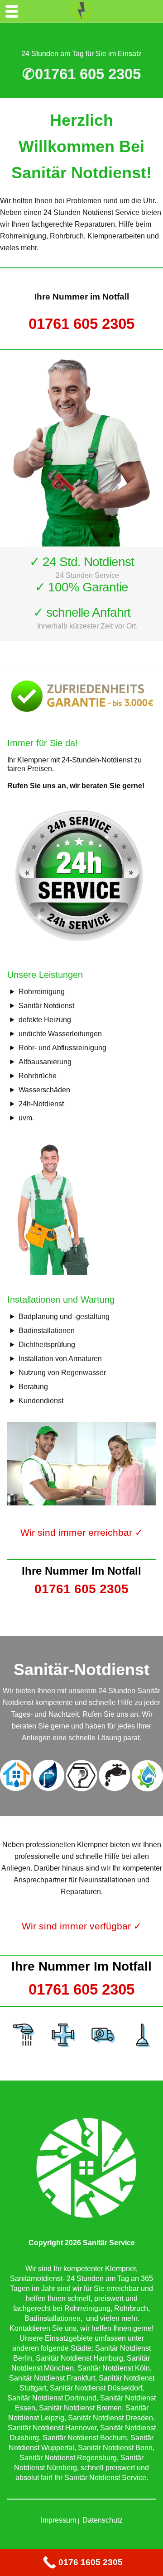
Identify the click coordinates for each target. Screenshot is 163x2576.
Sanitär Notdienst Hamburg (79, 2358)
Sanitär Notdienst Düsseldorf (96, 2388)
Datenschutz (103, 2520)
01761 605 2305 (81, 324)
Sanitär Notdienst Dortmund (52, 2398)
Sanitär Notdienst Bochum (85, 2438)
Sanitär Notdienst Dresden (110, 2418)
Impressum (58, 2520)
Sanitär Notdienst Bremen (80, 2408)
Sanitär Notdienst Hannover (52, 2428)
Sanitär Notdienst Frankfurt (52, 2378)
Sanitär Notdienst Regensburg (68, 2458)
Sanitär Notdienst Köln (114, 2368)
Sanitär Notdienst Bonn (115, 2448)
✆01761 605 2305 (81, 74)
